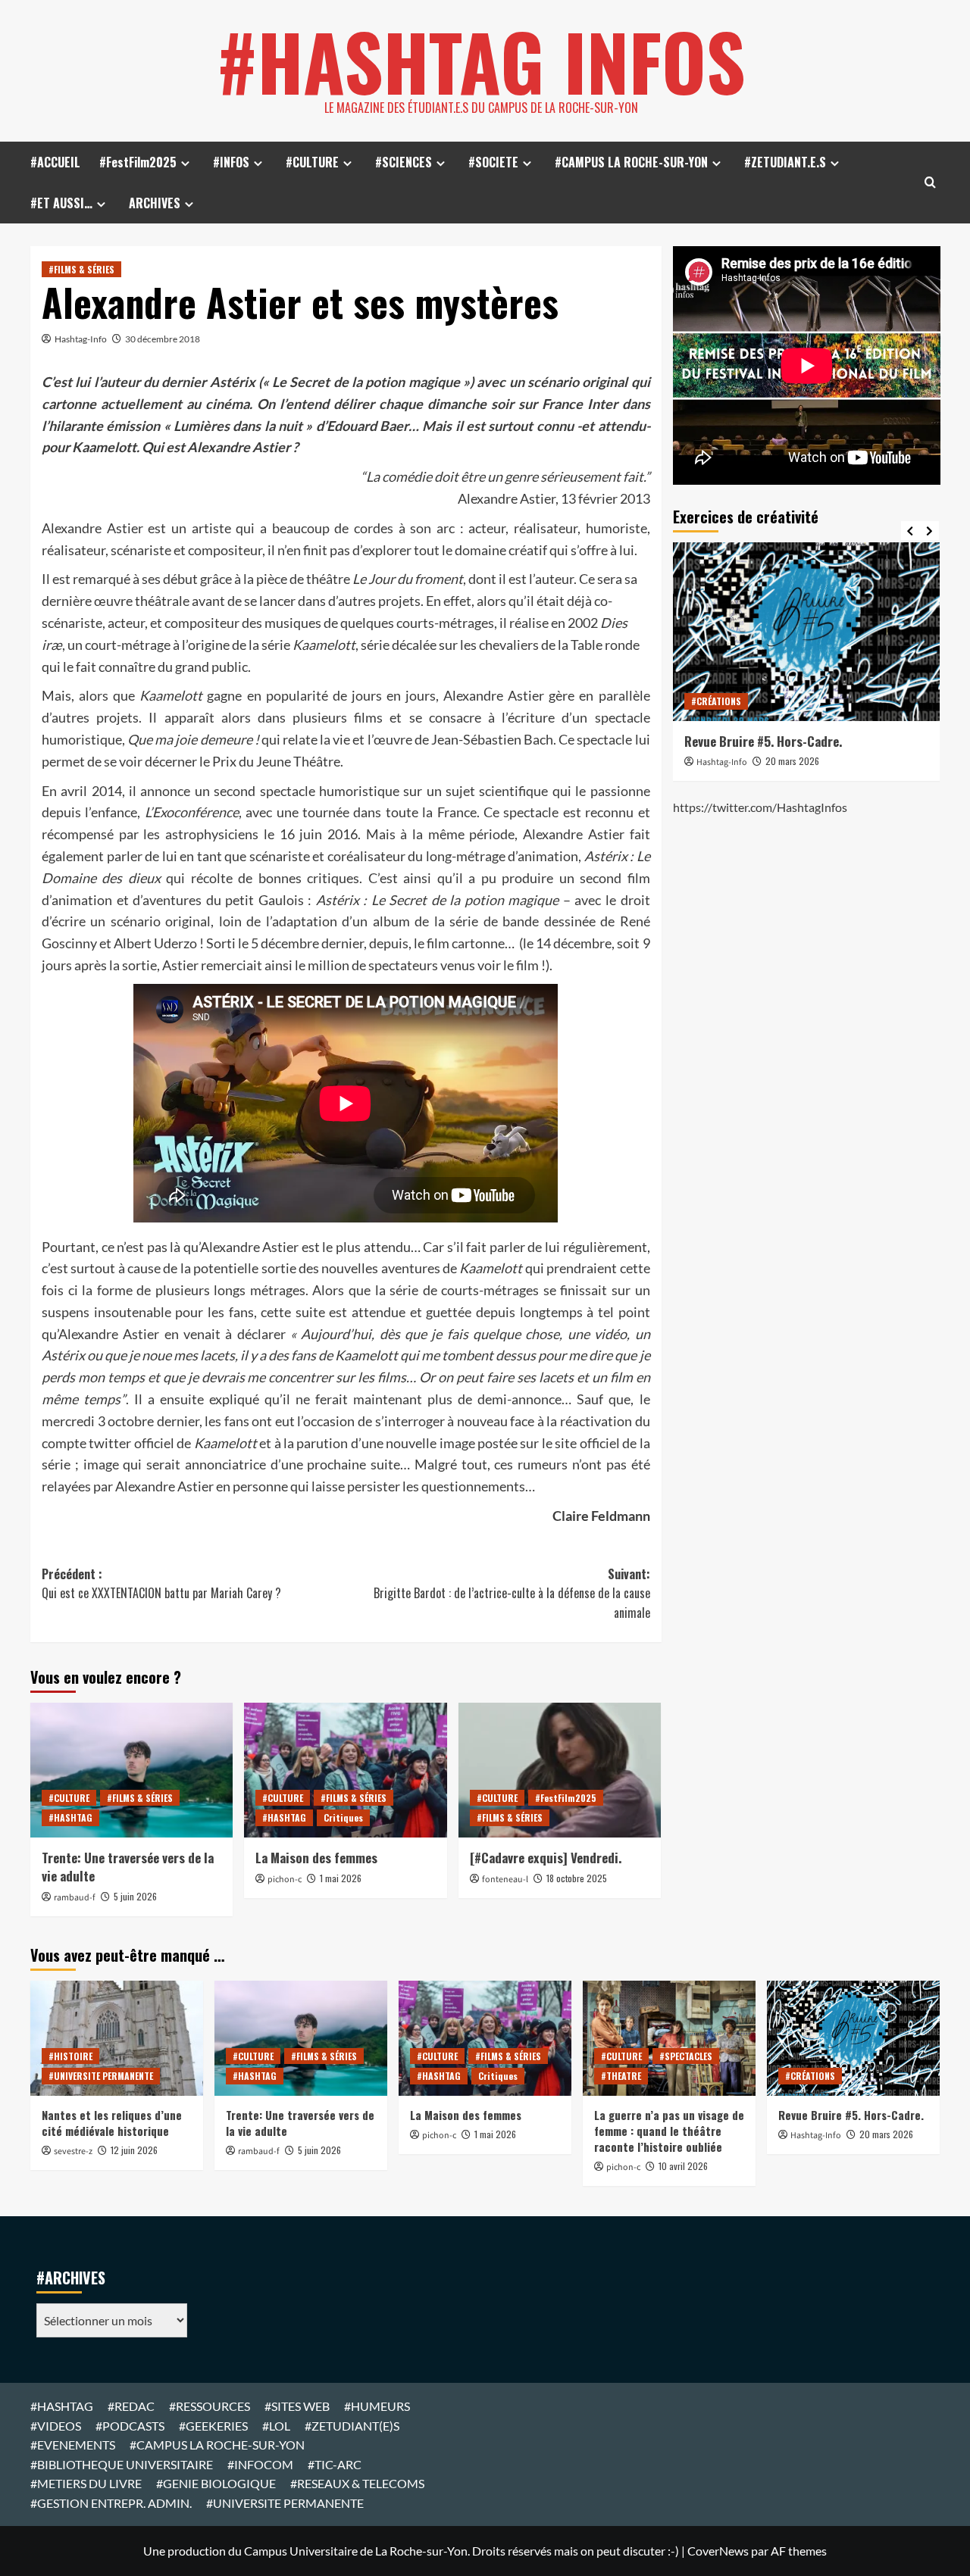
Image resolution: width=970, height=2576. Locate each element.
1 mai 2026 (341, 1878)
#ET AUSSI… (61, 203)
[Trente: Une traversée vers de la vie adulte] (131, 1770)
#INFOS (231, 162)
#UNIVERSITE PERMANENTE (101, 2076)
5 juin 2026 (135, 1896)
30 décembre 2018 (163, 339)
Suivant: (512, 1593)
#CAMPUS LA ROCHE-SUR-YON (631, 162)
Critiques (343, 1817)
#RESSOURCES (210, 2406)
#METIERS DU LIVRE (86, 2483)
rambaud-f (75, 1898)
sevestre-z (73, 2151)
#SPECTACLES (686, 2056)
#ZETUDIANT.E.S (785, 162)
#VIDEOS (56, 2426)
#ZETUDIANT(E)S (352, 2426)
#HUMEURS (377, 2406)
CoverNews (718, 2551)
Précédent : (161, 1584)
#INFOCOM (260, 2464)
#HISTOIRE (70, 2056)
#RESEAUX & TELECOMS (357, 2483)
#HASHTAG (70, 1817)
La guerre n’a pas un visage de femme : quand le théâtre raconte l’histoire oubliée (669, 2131)
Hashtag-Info (81, 339)
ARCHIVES (155, 203)
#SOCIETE (493, 162)
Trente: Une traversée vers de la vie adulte (128, 1867)
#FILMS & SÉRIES (81, 269)
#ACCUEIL (55, 162)
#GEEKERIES (213, 2426)
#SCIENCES (404, 162)
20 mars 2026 (792, 761)
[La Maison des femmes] (345, 1770)
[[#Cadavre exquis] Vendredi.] (560, 1770)
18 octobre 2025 (577, 1878)
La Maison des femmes (316, 1858)
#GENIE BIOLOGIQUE (216, 2483)
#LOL (276, 2426)
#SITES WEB (297, 2406)
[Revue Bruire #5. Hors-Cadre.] (807, 631)
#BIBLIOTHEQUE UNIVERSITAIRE (122, 2464)
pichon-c (285, 1880)
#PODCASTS (130, 2426)
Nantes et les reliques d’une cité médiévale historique (112, 2123)
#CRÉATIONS (716, 701)
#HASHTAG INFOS (481, 61)
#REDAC (131, 2406)
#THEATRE (621, 2076)
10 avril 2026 (683, 2166)
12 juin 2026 (134, 2150)
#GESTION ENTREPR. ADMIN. (111, 2503)
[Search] (930, 182)
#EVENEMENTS (73, 2445)
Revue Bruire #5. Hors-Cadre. (763, 741)
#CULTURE (312, 162)
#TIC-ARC (335, 2464)
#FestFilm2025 (138, 162)
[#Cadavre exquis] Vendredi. (546, 1858)
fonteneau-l (505, 1880)
